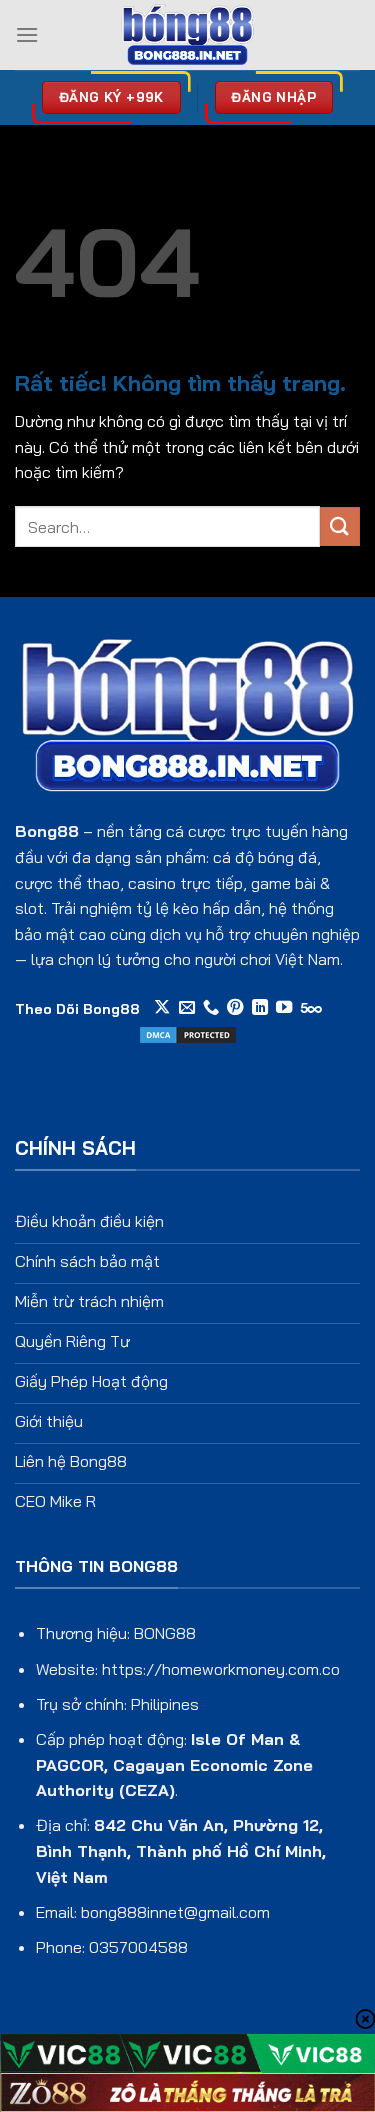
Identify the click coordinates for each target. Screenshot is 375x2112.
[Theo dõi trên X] (162, 1008)
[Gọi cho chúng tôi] (211, 1008)
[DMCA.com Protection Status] (188, 1033)
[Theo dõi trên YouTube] (284, 1008)
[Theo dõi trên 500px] (311, 1008)
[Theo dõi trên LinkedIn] (260, 1008)
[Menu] (27, 34)
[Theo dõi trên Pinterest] (235, 1008)
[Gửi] (340, 526)
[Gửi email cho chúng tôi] (187, 1008)
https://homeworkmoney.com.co (221, 1669)
